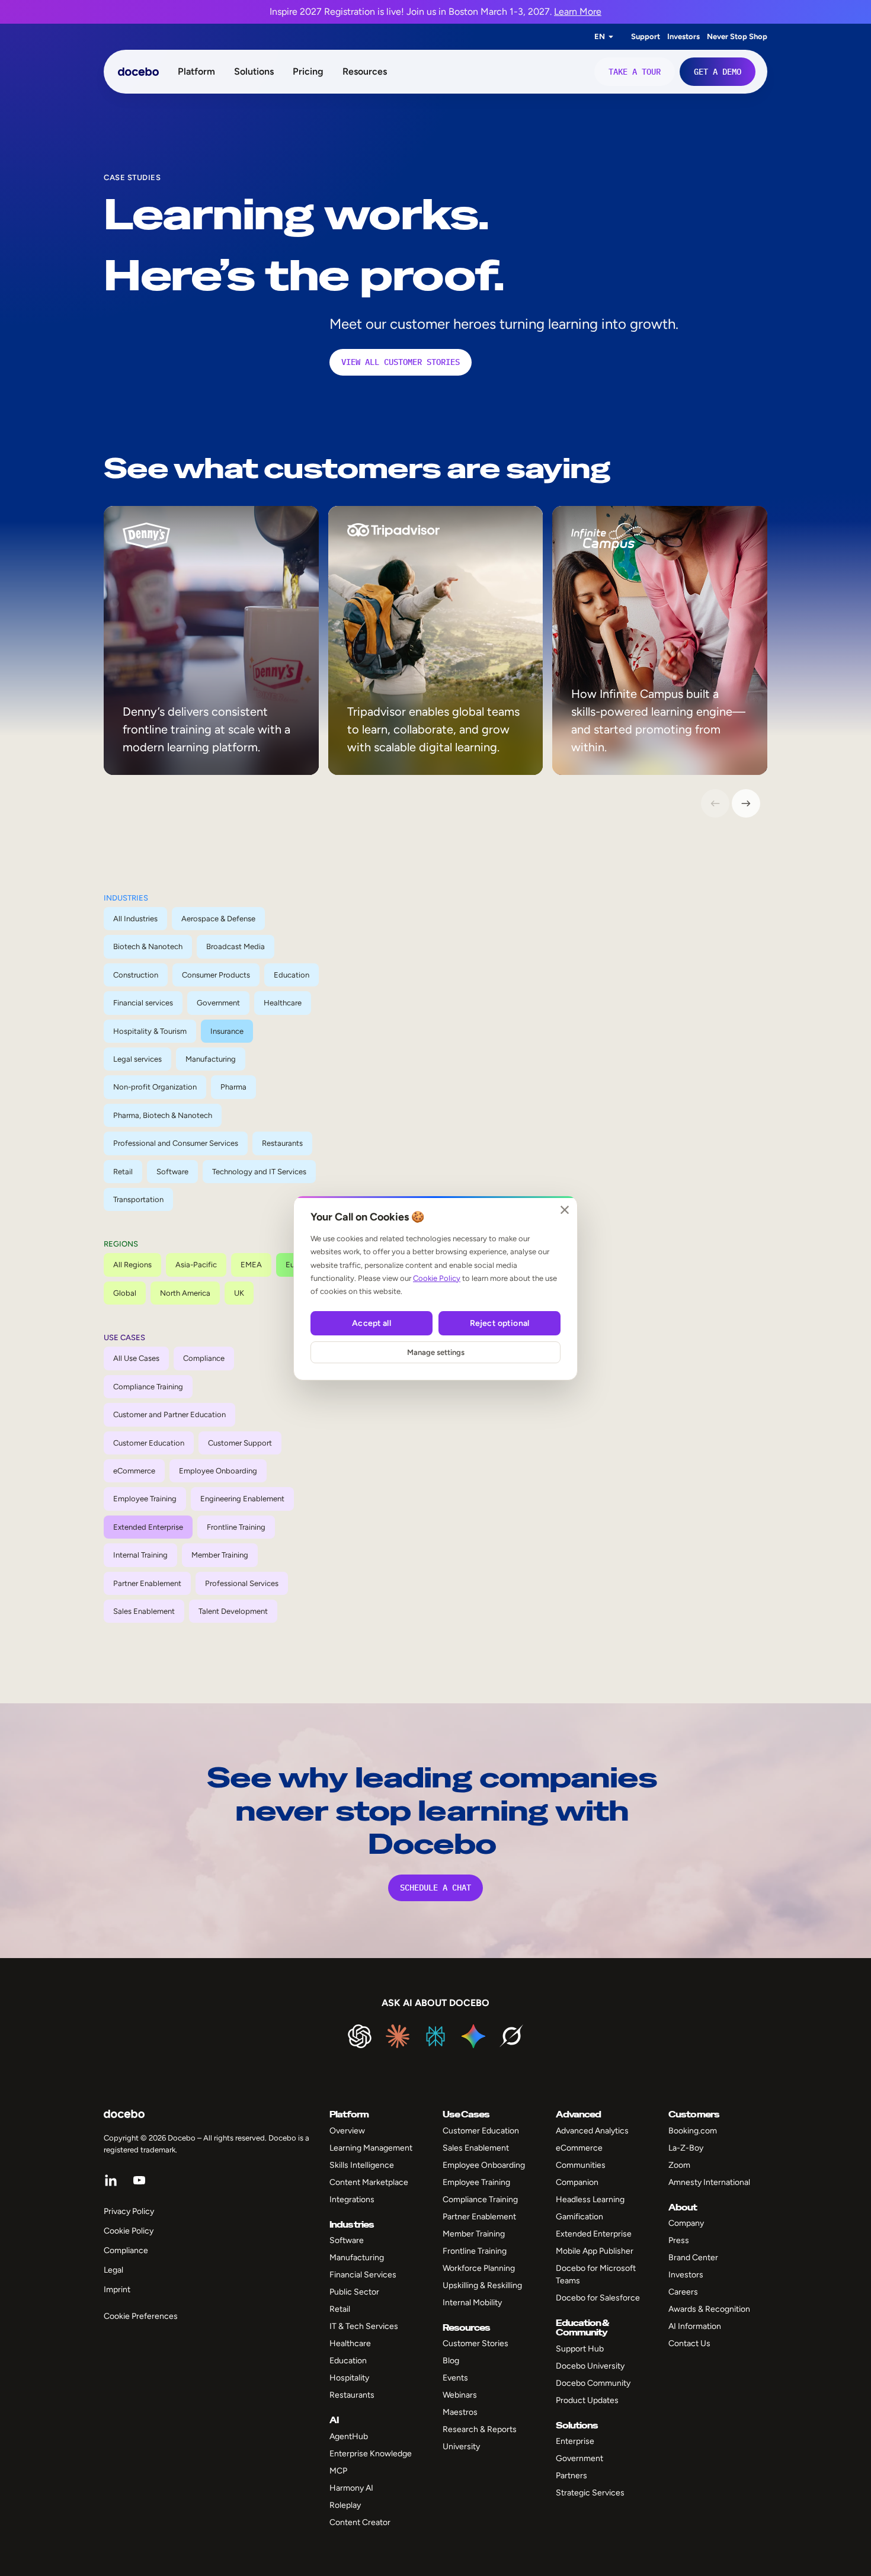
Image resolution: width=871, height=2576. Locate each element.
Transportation (138, 1199)
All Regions (132, 1265)
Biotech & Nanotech (148, 946)
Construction (136, 975)
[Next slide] (746, 803)
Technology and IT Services (259, 1172)
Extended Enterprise (148, 1527)
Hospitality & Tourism (150, 1031)
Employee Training (145, 1499)
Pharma (233, 1087)
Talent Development (233, 1611)
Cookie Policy (437, 1278)
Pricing (308, 71)
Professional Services (242, 1583)
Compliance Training (148, 1387)
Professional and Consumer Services (176, 1143)
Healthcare (283, 1003)
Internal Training (140, 1555)
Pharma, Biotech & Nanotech (163, 1115)
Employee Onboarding (218, 1471)
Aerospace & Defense (218, 919)
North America (185, 1293)
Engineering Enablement (242, 1499)
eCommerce (134, 1471)
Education (292, 975)
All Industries (135, 919)
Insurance (227, 1031)
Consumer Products (216, 975)
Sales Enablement (144, 1611)
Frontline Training (236, 1527)
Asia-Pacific (196, 1265)
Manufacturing (211, 1059)
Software (172, 1172)
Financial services (143, 1003)
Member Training (220, 1555)
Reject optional (499, 1323)
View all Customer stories (401, 362)
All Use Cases (136, 1358)
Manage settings (436, 1352)
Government (218, 1003)
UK (239, 1293)
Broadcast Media (236, 946)
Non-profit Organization (155, 1087)
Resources (365, 71)
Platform (196, 71)
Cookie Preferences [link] (141, 2316)
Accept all (371, 1323)
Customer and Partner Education (169, 1414)
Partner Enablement (147, 1583)
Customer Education (149, 1443)
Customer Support (240, 1443)
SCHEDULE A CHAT (435, 1888)
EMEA (251, 1265)
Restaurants (282, 1143)
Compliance (204, 1358)
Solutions (254, 71)
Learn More (578, 12)
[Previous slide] (715, 803)
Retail (123, 1172)
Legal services (137, 1059)
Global (125, 1293)
